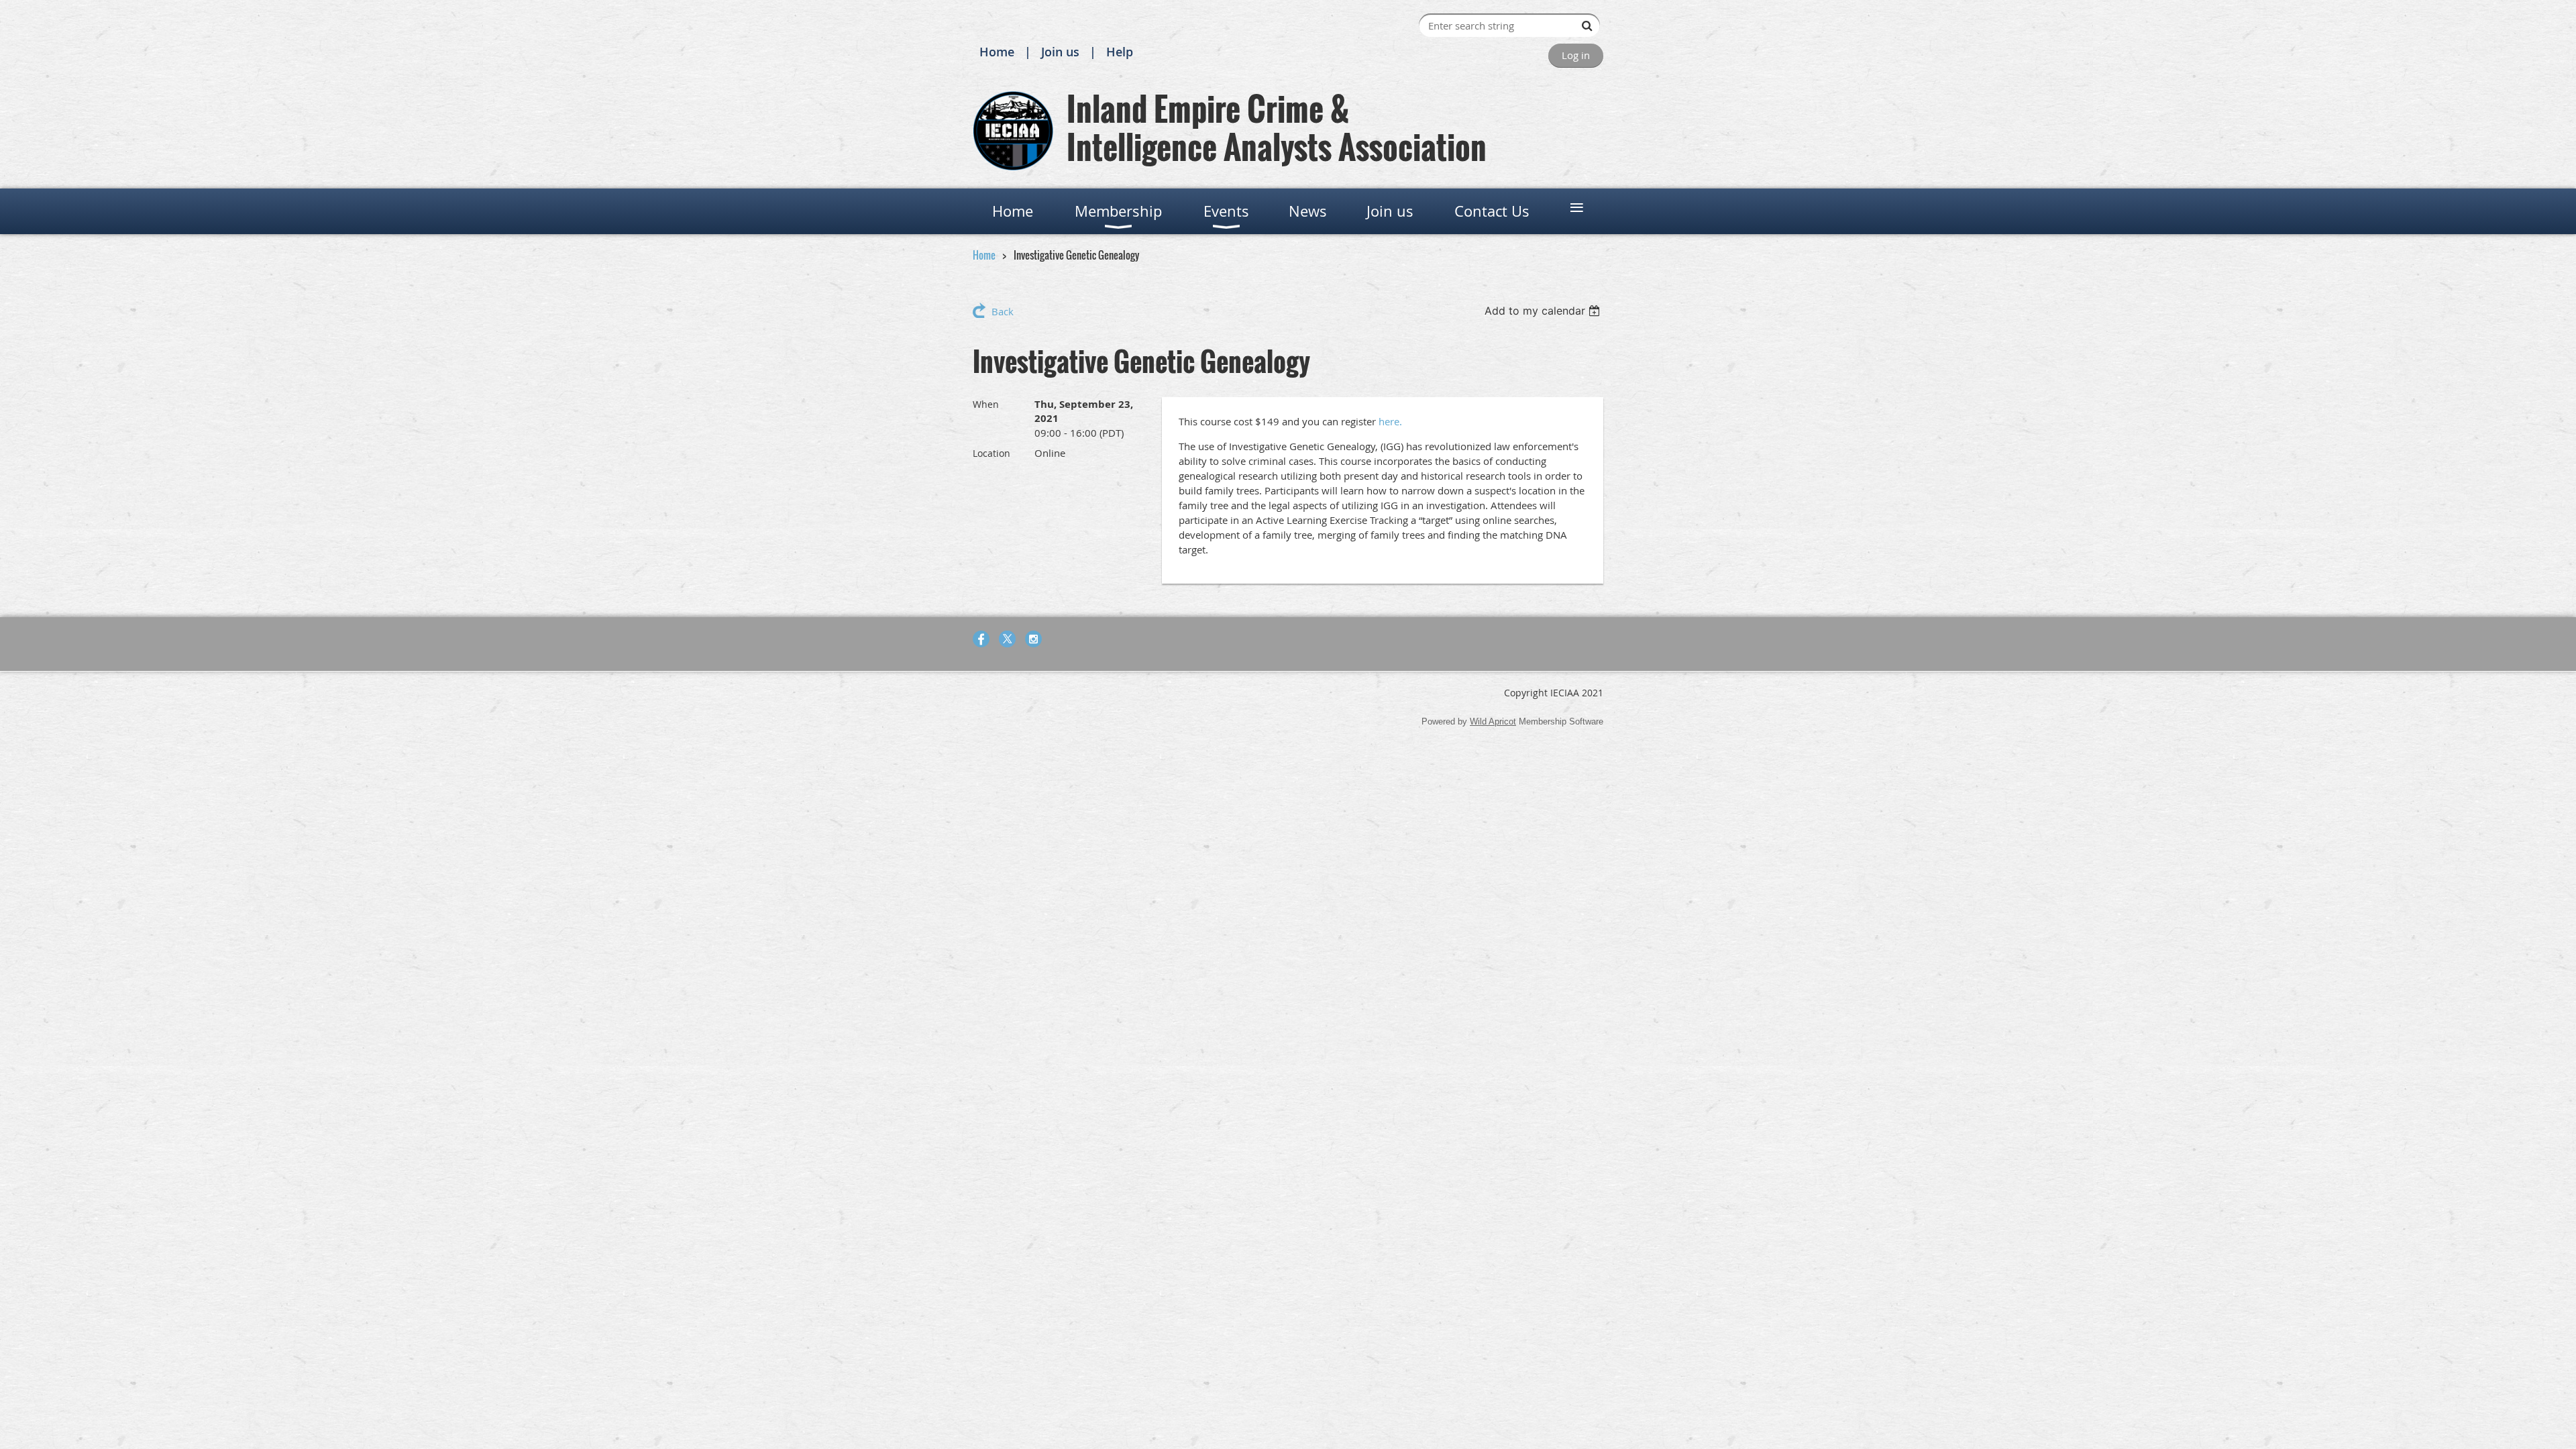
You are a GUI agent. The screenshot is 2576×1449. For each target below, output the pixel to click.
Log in (1576, 55)
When (986, 404)
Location (991, 453)
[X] (1007, 639)
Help (1120, 52)
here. (1390, 421)
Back (1003, 311)
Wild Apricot (1493, 721)
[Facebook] (981, 639)
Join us (1060, 52)
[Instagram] (1033, 639)
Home (997, 52)
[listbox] (1544, 311)
